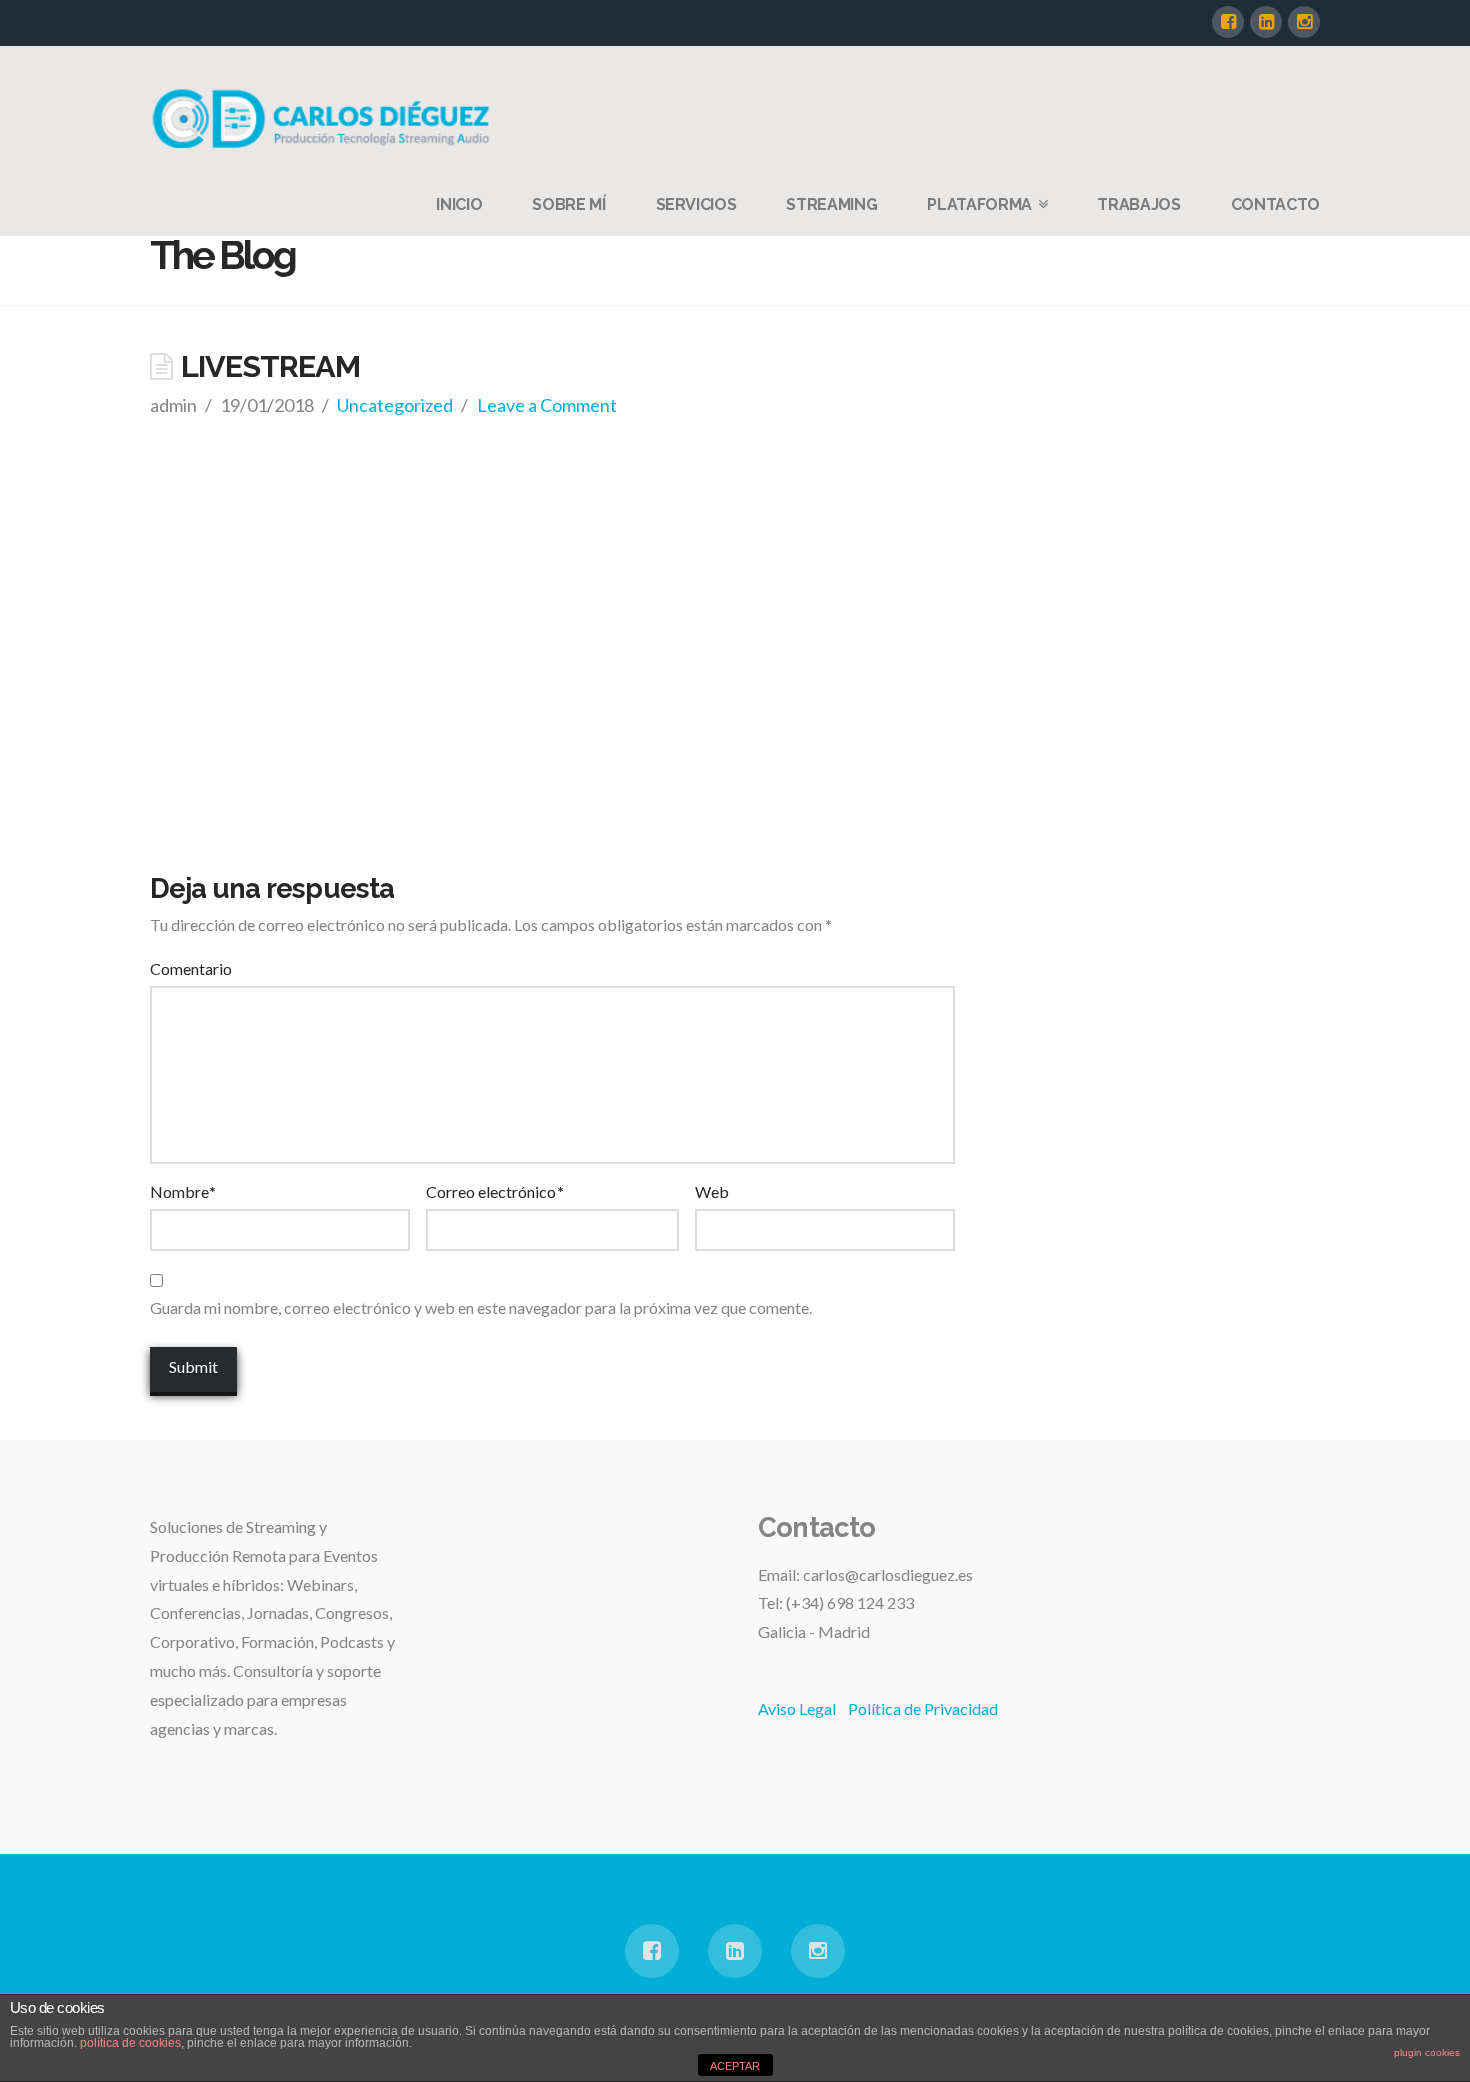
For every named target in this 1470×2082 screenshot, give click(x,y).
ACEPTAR (735, 2066)
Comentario (191, 968)
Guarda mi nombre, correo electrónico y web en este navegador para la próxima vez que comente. (481, 1307)
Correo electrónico (494, 1191)
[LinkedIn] (1266, 22)
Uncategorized (395, 405)
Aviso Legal (797, 1708)
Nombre (183, 1191)
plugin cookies (1427, 2052)
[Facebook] (1228, 22)
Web (712, 1191)
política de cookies (130, 2043)
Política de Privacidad (923, 1708)
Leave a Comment (547, 405)
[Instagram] (1304, 22)
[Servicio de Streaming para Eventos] (325, 117)
